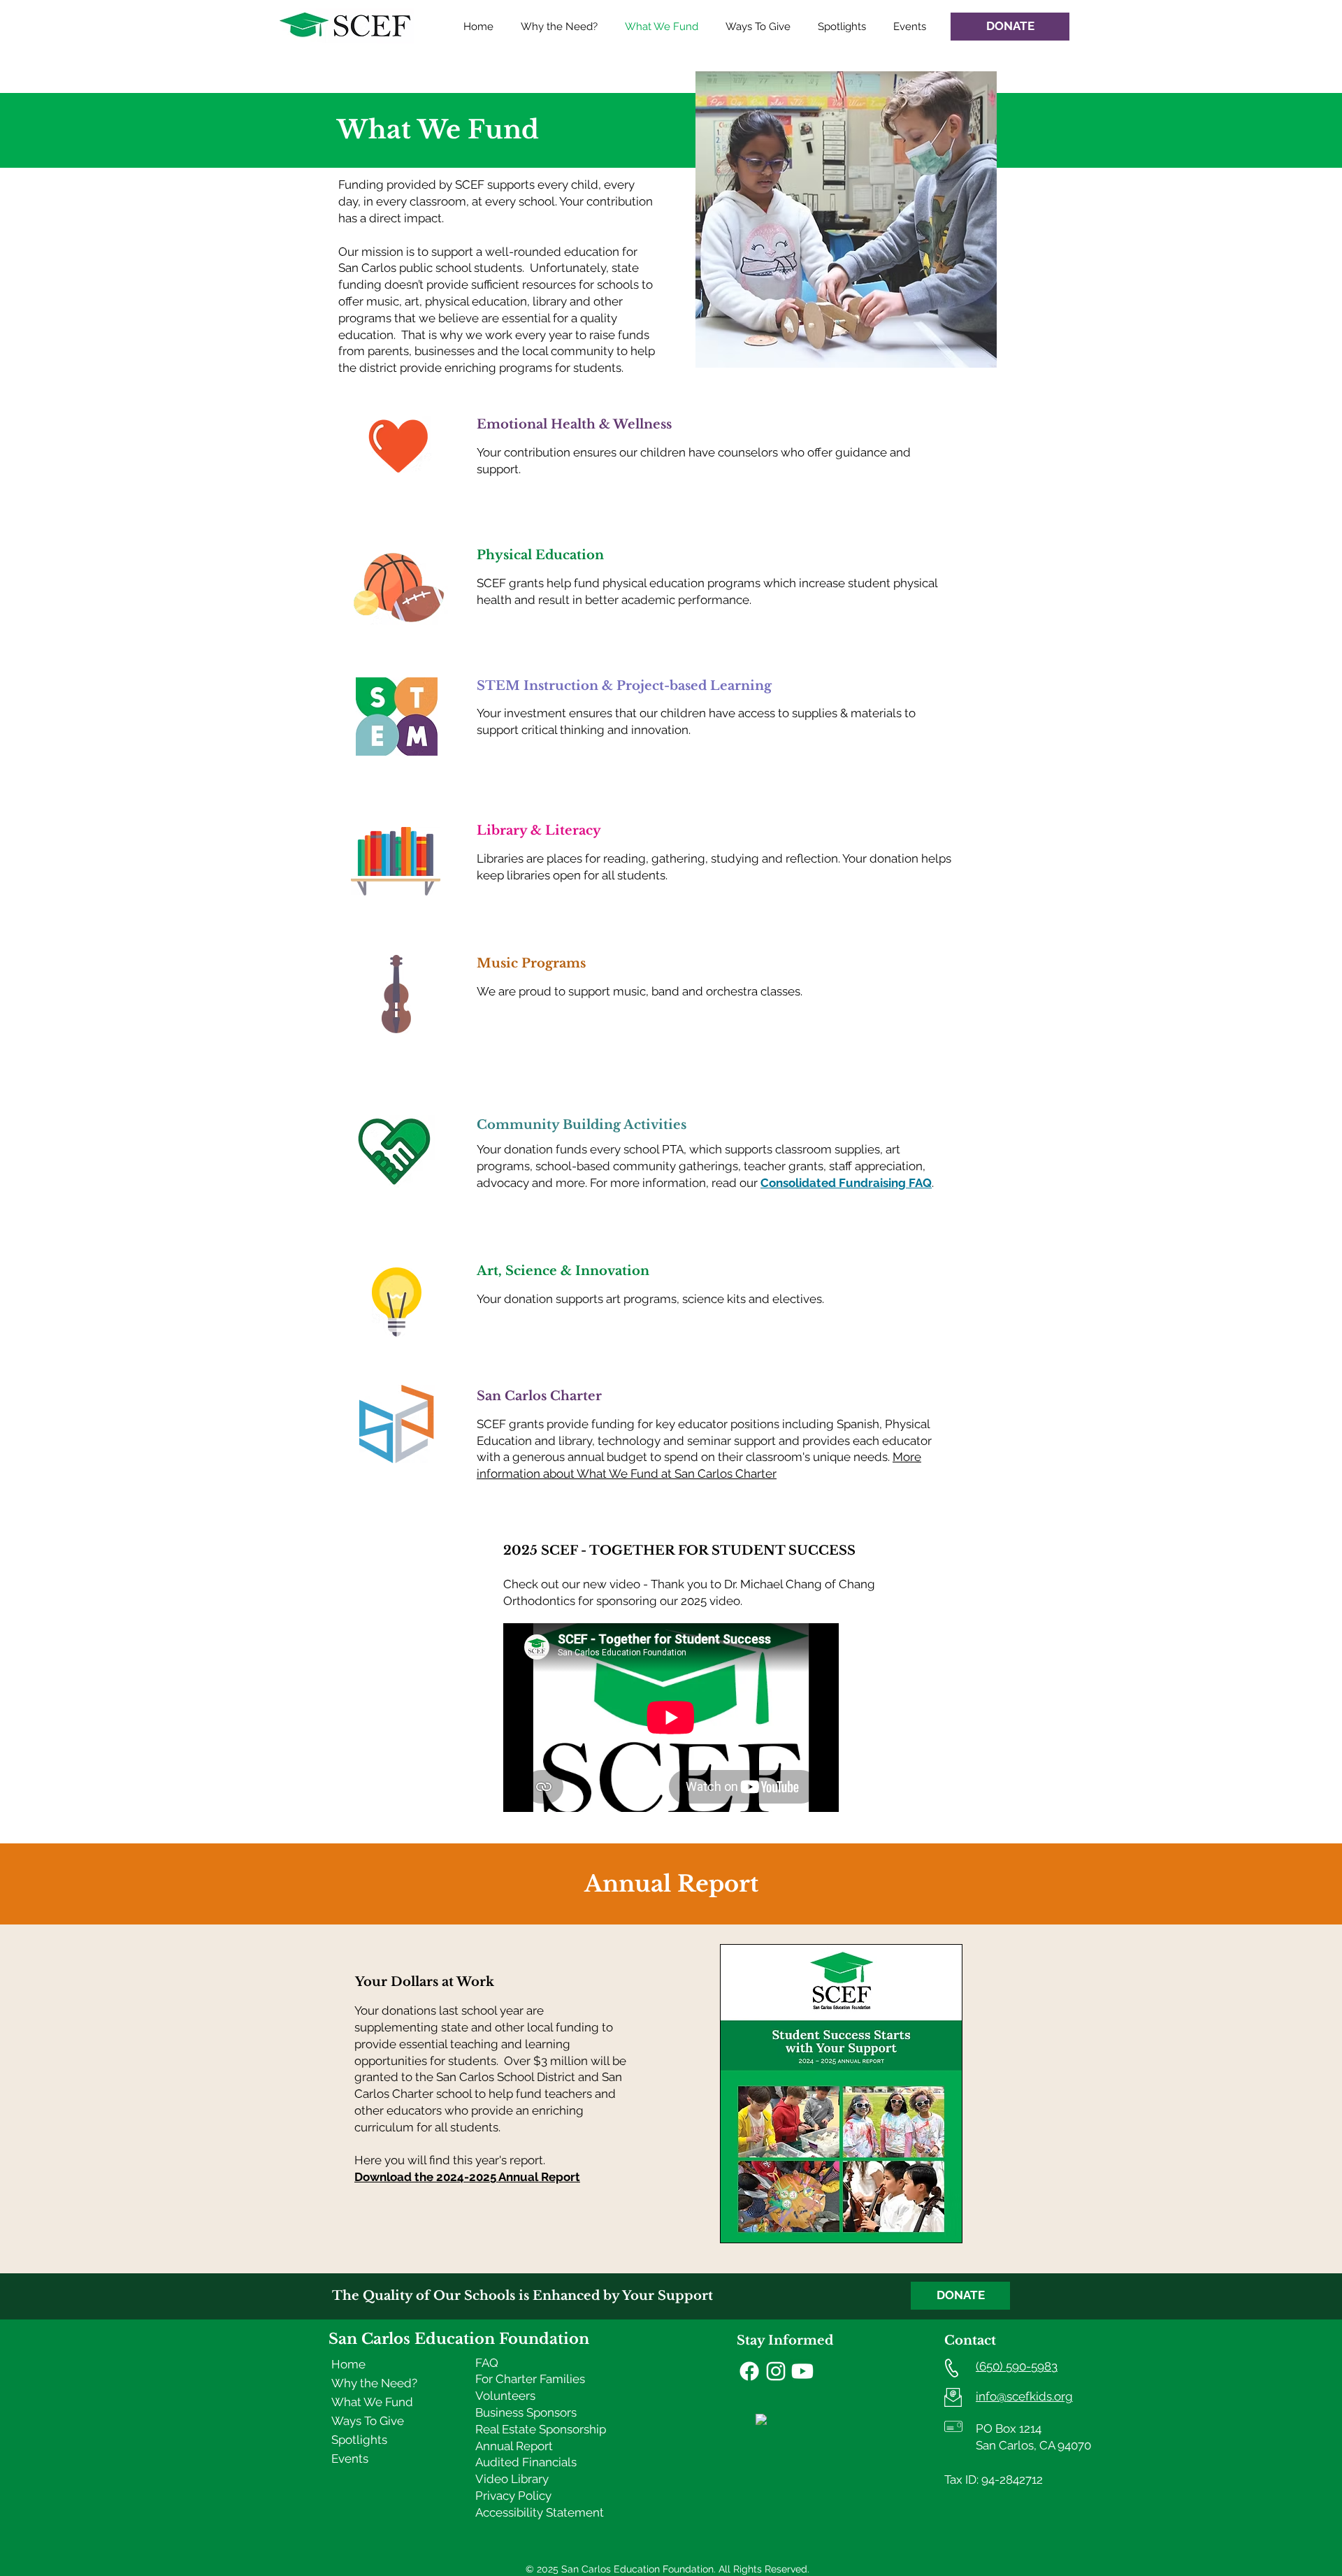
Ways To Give (368, 2421)
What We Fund (372, 2402)
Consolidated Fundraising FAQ (846, 1183)
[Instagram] (776, 2371)
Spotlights (359, 2440)
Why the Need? (374, 2383)
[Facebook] (749, 2371)
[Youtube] (802, 2371)
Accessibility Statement (540, 2512)
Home (348, 2364)
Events (350, 2459)
